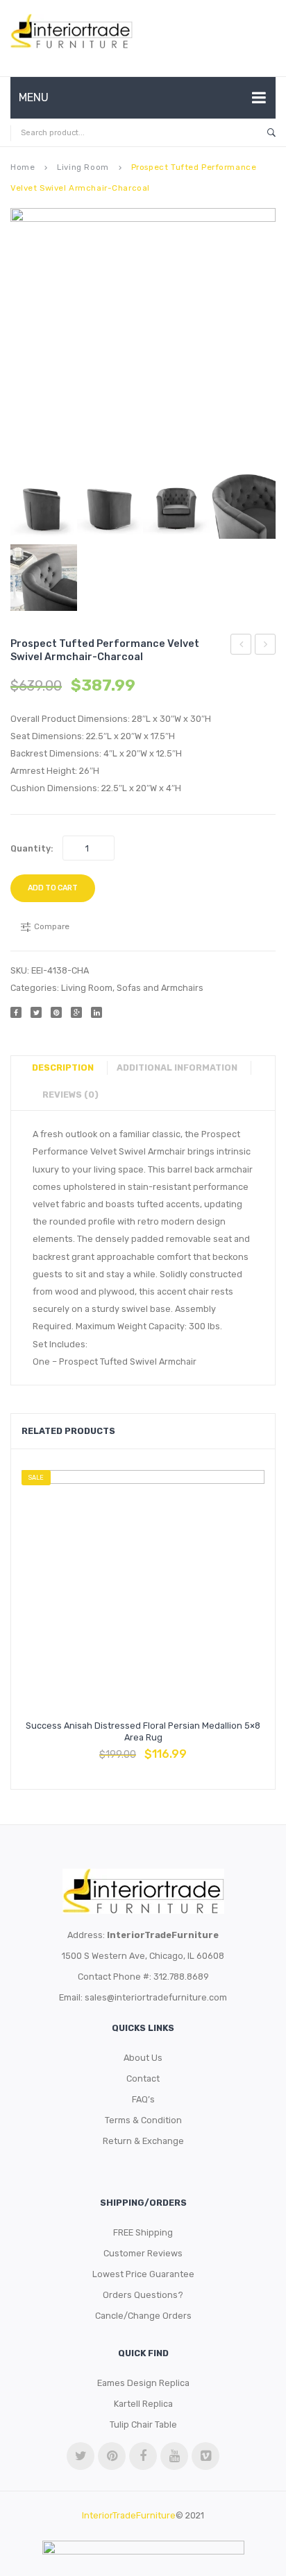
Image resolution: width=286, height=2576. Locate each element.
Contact (143, 2078)
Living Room (83, 167)
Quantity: (32, 848)
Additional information (177, 1067)
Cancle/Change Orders (143, 2316)
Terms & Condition (143, 2120)
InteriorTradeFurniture (129, 2515)
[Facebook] (16, 1012)
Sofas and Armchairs (160, 988)
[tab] (68, 1068)
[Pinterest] (56, 1012)
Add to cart (53, 888)
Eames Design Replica (143, 2383)
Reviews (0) (70, 1095)
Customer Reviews (143, 2253)
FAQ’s (143, 2099)
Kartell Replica (143, 2404)
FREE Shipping (143, 2232)
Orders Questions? (143, 2295)
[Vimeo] (205, 2456)
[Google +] (76, 1012)
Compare (143, 1747)
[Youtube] (174, 2456)
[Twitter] (36, 1012)
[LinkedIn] (96, 1012)
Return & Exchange (143, 2141)
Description (63, 1067)
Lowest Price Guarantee (143, 2274)
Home (23, 167)
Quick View (176, 1747)
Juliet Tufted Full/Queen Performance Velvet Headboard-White (266, 646)
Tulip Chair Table (143, 2424)
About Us (143, 2058)
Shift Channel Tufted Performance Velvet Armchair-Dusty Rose (241, 646)
